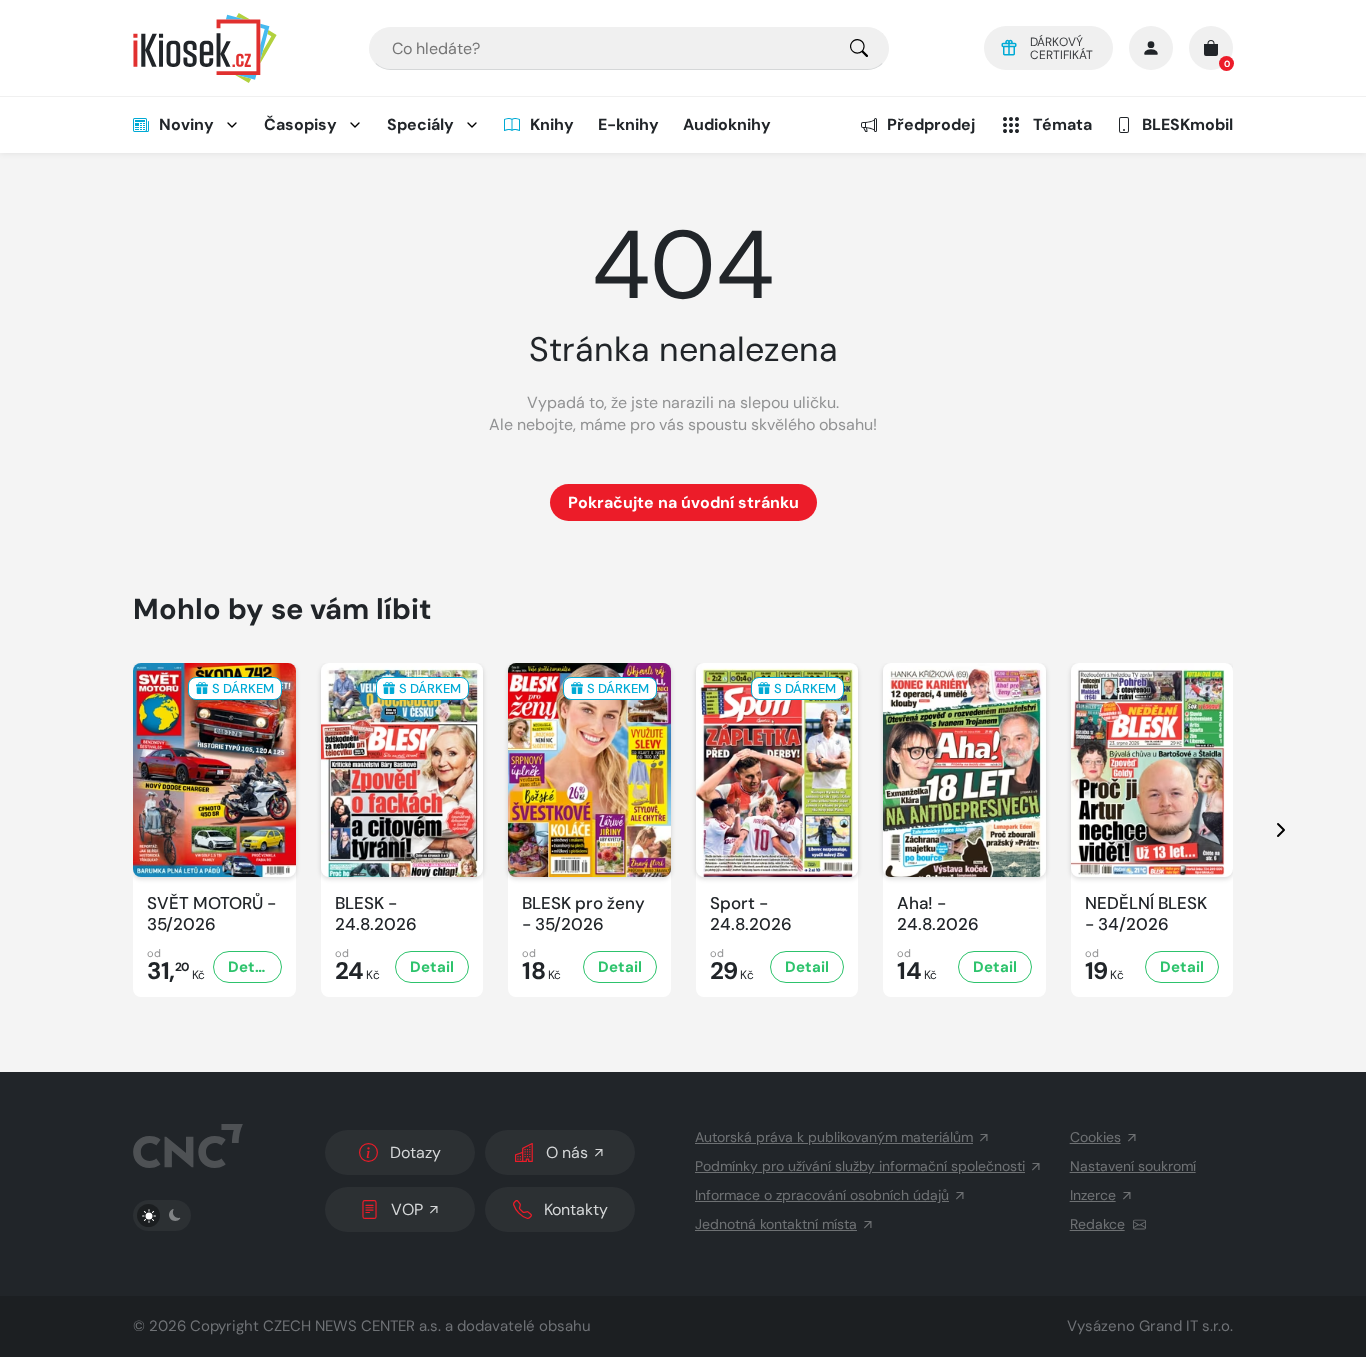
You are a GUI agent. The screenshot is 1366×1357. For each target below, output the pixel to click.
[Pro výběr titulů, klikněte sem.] (859, 48)
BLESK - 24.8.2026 (376, 914)
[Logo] (205, 48)
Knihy (552, 124)
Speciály (420, 124)
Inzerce (1093, 1195)
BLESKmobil (1187, 124)
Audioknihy (727, 124)
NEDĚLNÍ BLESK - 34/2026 (1146, 914)
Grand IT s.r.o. (1186, 1326)
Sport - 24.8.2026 (751, 914)
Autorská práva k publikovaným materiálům (834, 1137)
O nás (567, 1152)
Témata (1062, 124)
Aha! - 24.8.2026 (938, 914)
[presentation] (1263, 830)
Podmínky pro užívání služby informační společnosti (860, 1166)
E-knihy (628, 124)
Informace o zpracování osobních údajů (822, 1195)
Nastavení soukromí (1133, 1166)
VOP (407, 1209)
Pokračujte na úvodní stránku (683, 502)
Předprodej (931, 124)
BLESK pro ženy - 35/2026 (583, 914)
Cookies (1095, 1137)
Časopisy (300, 124)
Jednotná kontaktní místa (776, 1224)
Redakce (1097, 1224)
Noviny (186, 124)
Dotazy (415, 1152)
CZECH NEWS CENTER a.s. (352, 1326)
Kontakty (576, 1209)
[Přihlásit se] (1151, 48)
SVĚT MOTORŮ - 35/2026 (211, 914)
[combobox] (629, 48)
